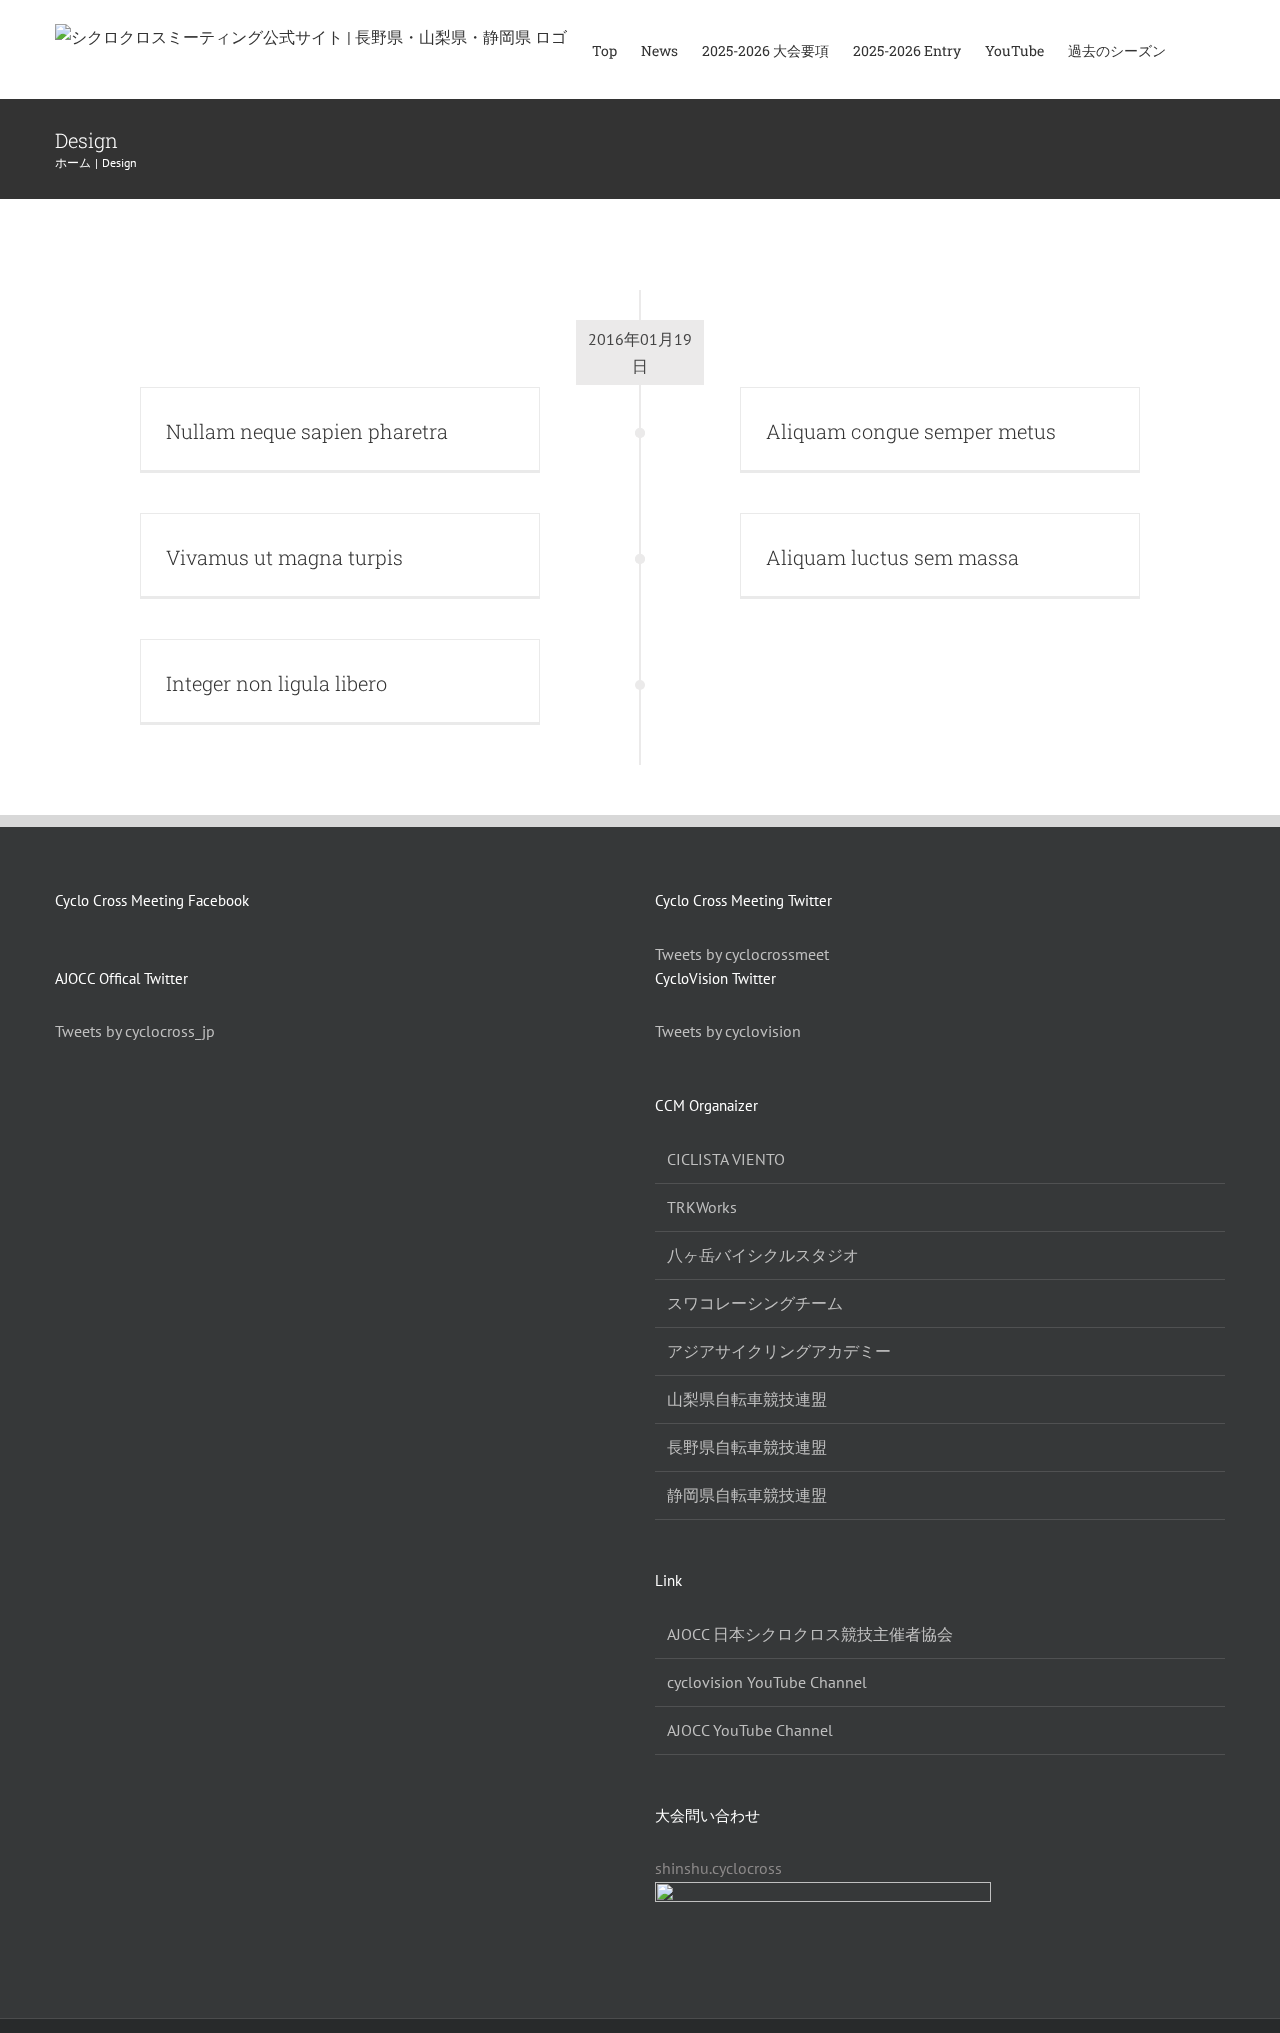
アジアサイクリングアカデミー (779, 1351)
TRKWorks (702, 1207)
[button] (1195, 49)
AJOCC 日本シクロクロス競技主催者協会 (810, 1634)
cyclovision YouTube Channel (767, 1682)
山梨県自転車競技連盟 (747, 1399)
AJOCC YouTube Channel (750, 1730)
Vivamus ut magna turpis (284, 557)
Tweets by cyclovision (728, 1031)
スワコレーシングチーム (755, 1303)
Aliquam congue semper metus (911, 431)
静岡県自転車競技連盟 (747, 1495)
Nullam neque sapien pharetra (307, 431)
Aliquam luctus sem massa (892, 557)
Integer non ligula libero (276, 683)
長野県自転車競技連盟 (747, 1447)
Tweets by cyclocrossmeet (742, 954)
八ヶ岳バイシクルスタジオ (763, 1255)
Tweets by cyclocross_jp (135, 1031)
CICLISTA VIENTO (726, 1159)
